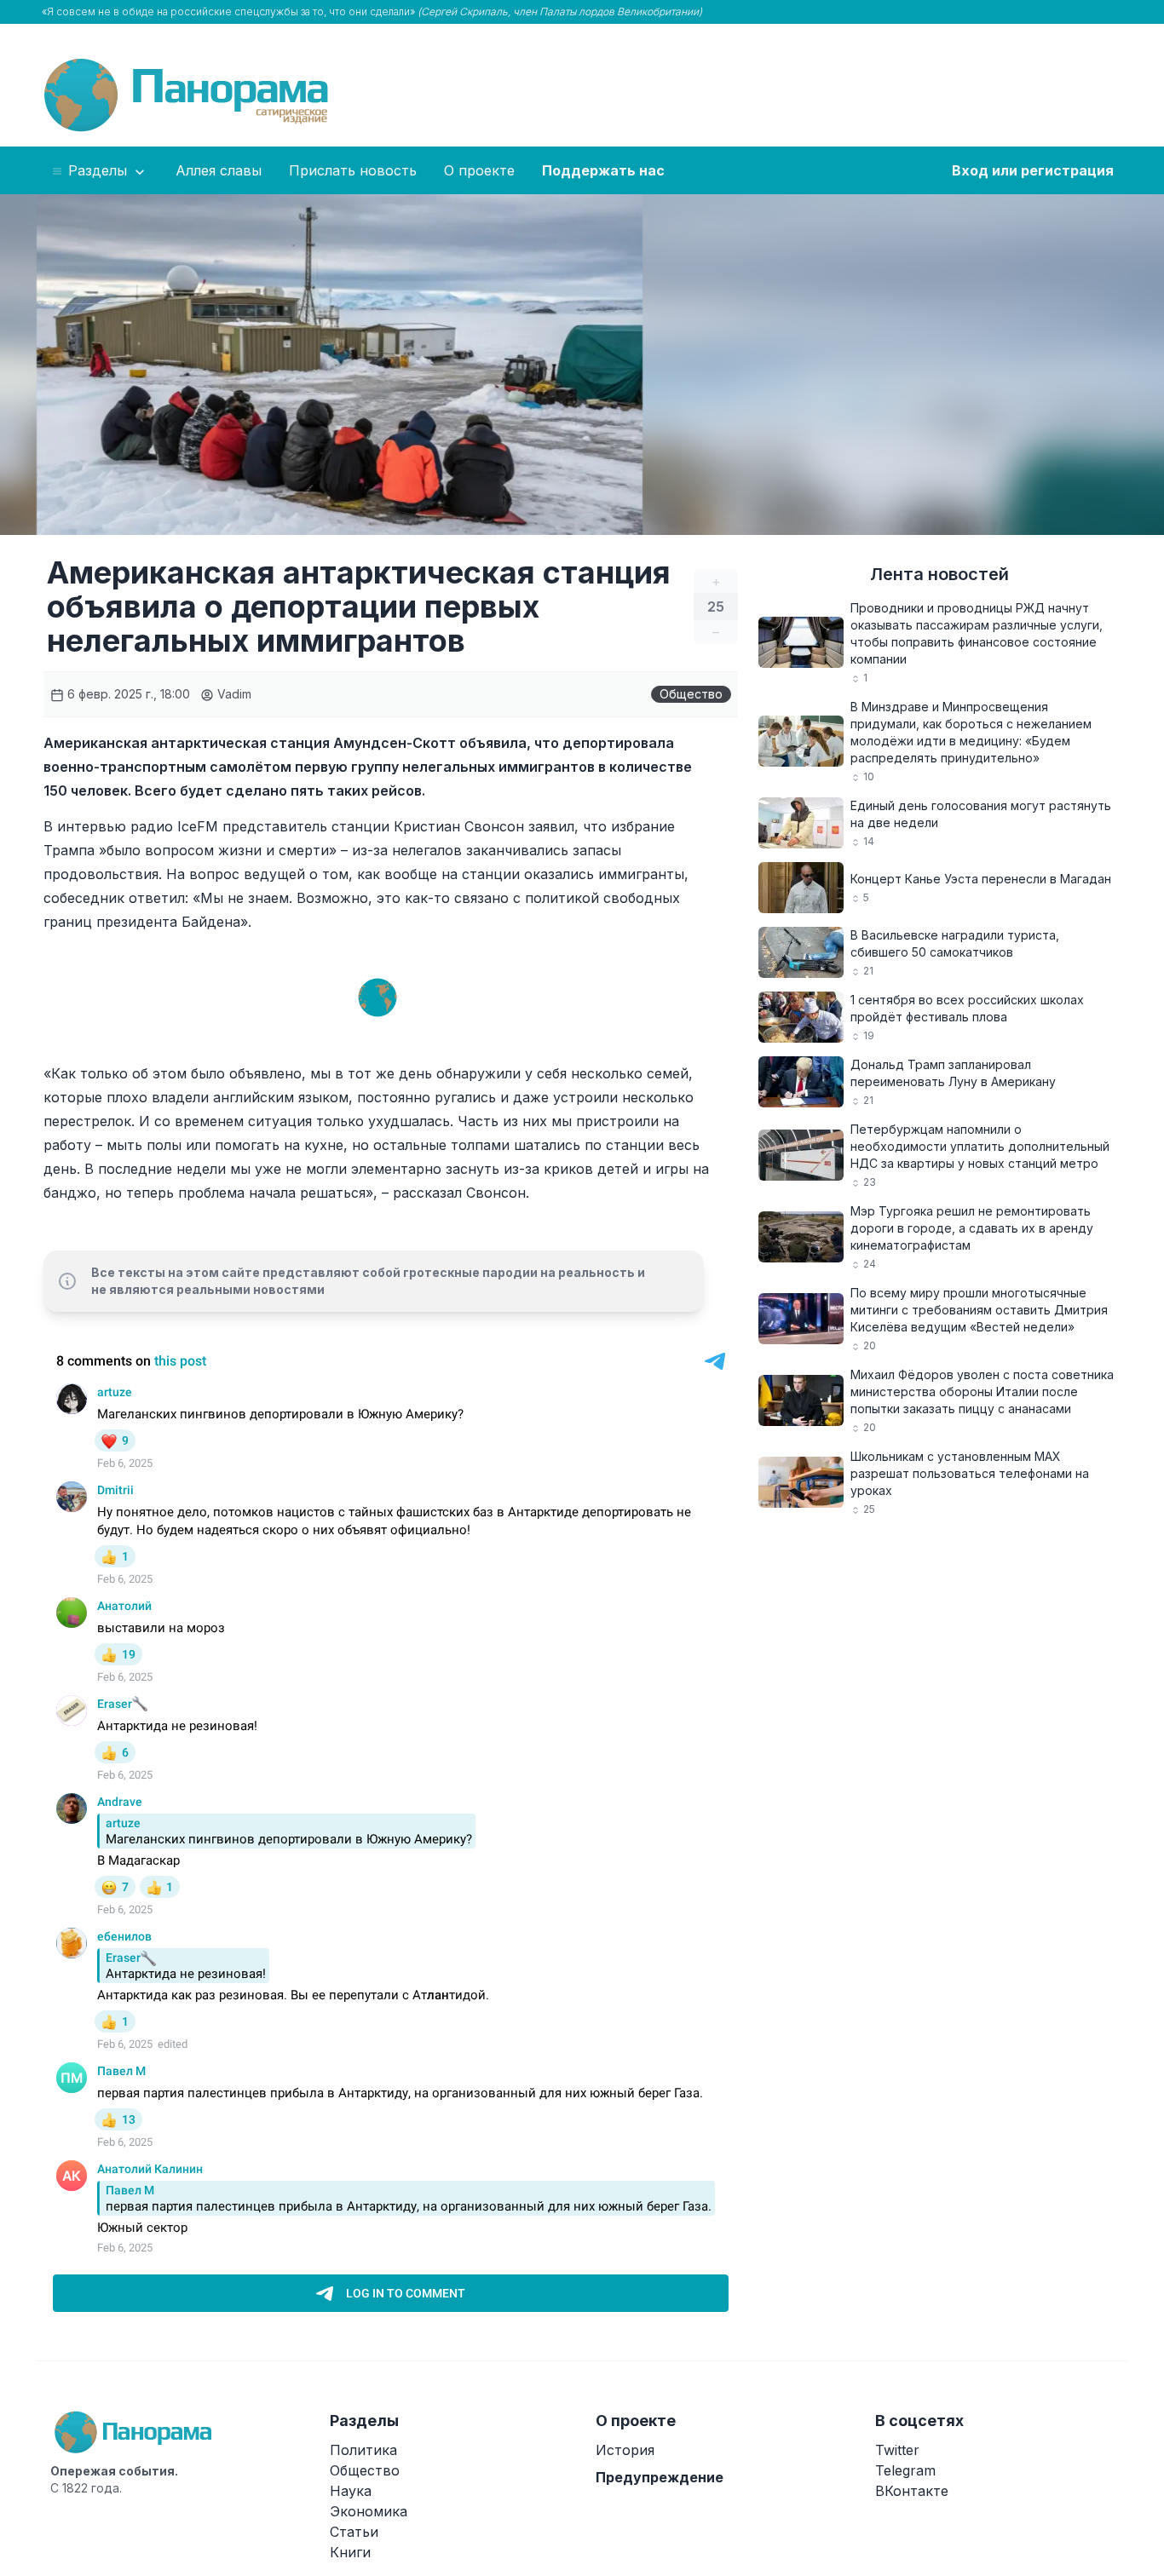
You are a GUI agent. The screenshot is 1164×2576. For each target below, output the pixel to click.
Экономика (369, 2511)
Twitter (897, 2450)
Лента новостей (939, 574)
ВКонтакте (912, 2491)
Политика (363, 2450)
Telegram (905, 2470)
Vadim (233, 694)
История (625, 2450)
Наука (351, 2491)
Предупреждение (660, 2477)
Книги (350, 2552)
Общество (691, 694)
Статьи (354, 2532)
